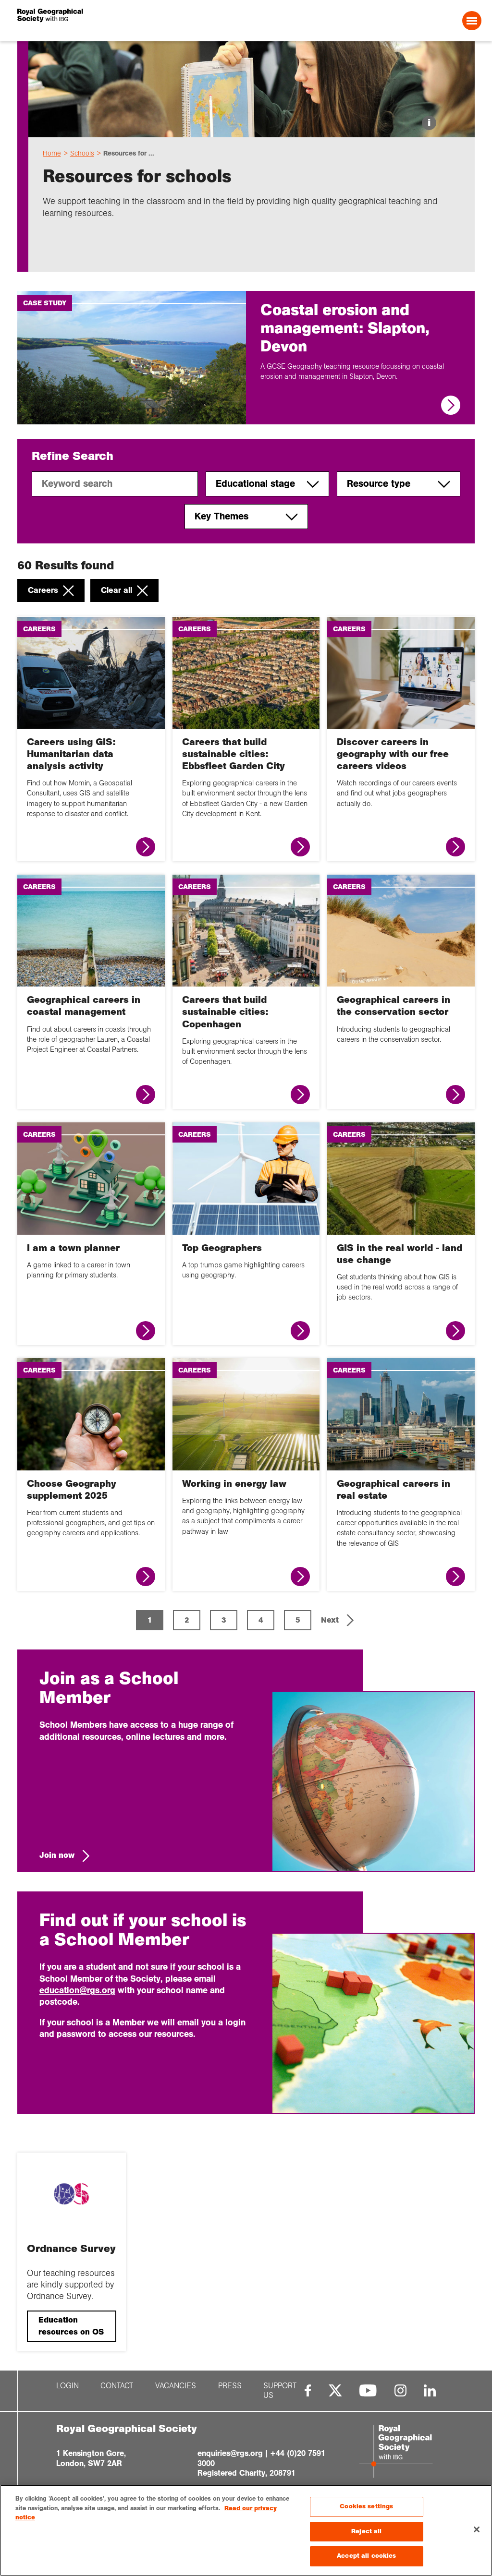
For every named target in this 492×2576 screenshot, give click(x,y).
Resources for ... (129, 153)
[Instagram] (400, 2390)
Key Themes (221, 516)
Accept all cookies (366, 2556)
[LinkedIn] (430, 2390)
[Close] (477, 2529)
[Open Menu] (472, 21)
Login (68, 2386)
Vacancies (176, 2386)
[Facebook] (308, 2390)
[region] (246, 2530)
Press (230, 2386)
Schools (82, 153)
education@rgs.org (77, 1990)
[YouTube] (368, 2390)
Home (52, 153)
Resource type (379, 484)
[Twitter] (335, 2390)
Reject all (366, 2531)
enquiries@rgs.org (230, 2453)
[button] (338, 1620)
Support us (280, 2391)
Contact (117, 2386)
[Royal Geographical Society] (111, 21)
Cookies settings (366, 2506)
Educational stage (255, 484)
